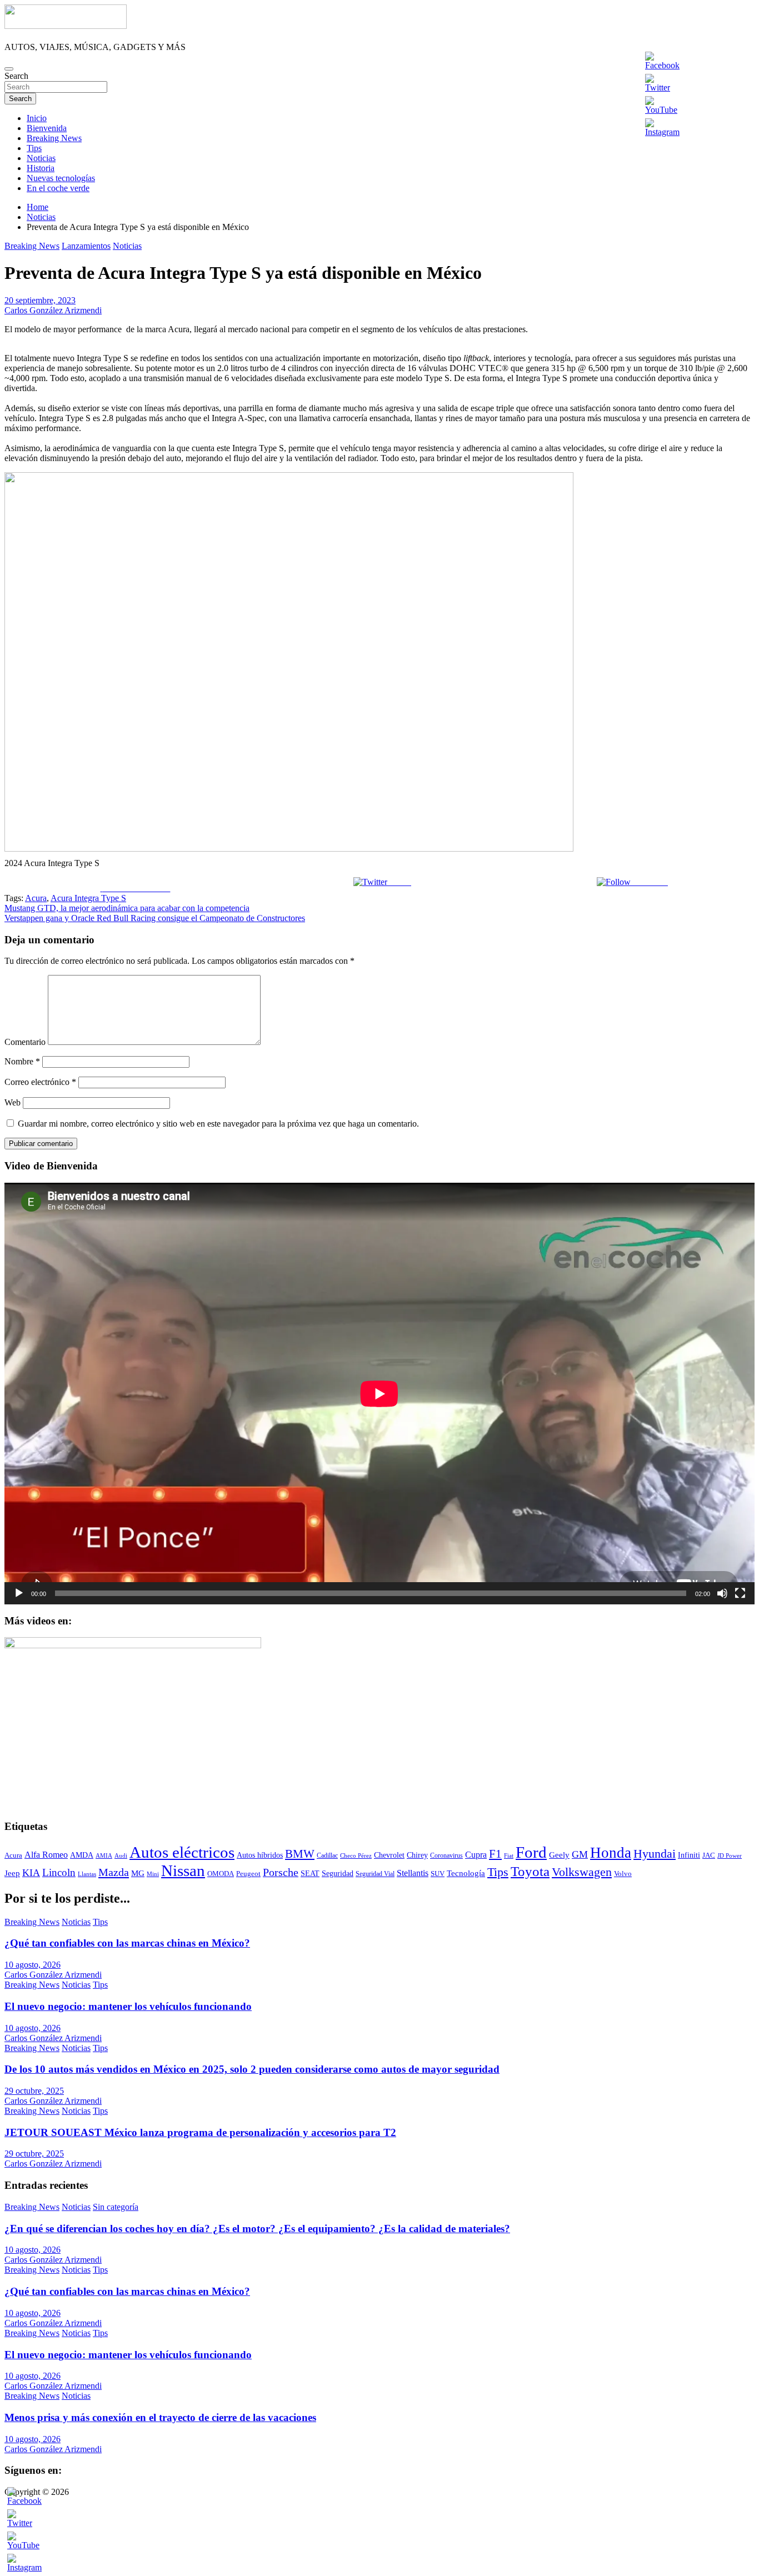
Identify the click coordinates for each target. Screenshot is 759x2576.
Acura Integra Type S (88, 898)
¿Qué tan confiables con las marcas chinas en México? (127, 1943)
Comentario (25, 1042)
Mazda (114, 1872)
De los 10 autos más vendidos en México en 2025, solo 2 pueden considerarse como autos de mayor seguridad (252, 2069)
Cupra (476, 1855)
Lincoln (59, 1872)
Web (13, 1102)
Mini (153, 1874)
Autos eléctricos (182, 1852)
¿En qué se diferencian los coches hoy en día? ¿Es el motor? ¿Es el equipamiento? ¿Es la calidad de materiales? (257, 2229)
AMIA (104, 1855)
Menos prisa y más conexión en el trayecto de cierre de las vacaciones (160, 2417)
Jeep (12, 1873)
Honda (611, 1853)
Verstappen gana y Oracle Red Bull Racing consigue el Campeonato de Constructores (155, 918)
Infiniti (689, 1855)
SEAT (310, 1874)
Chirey (417, 1855)
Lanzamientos (86, 246)
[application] (379, 1394)
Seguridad (338, 1874)
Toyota (530, 1871)
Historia (41, 168)
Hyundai (655, 1854)
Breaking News (54, 138)
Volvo (623, 1874)
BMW (300, 1854)
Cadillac (327, 1855)
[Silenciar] (722, 1593)
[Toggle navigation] (9, 69)
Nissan (183, 1870)
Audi (121, 1856)
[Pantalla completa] (740, 1593)
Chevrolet (389, 1855)
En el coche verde (58, 188)
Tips (34, 148)
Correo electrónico (40, 1082)
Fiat (509, 1856)
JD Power (730, 1855)
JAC (709, 1855)
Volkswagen (582, 1872)
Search (16, 76)
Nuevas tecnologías (61, 178)
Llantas (87, 1874)
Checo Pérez (356, 1855)
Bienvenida (47, 128)
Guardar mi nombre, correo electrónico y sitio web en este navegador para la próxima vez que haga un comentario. (218, 1124)
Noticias (41, 158)
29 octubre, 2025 (34, 2091)
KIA (31, 1873)
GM (580, 1854)
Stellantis (413, 1873)
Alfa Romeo (46, 1855)
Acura (36, 898)
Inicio (37, 118)
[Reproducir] (19, 1593)
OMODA (221, 1874)
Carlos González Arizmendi (53, 310)
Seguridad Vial (375, 1874)
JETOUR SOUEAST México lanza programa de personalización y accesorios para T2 (200, 2132)
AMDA (82, 1855)
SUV (438, 1874)
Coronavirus (446, 1855)
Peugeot (248, 1874)
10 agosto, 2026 (33, 1965)
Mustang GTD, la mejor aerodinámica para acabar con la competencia (127, 908)
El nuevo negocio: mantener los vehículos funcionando (128, 2006)
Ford (531, 1852)
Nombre (22, 1061)
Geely (559, 1855)
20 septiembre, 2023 (40, 300)
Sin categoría (116, 2207)
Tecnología (466, 1873)
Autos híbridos (260, 1855)
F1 (495, 1854)
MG (138, 1873)
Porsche (281, 1872)
